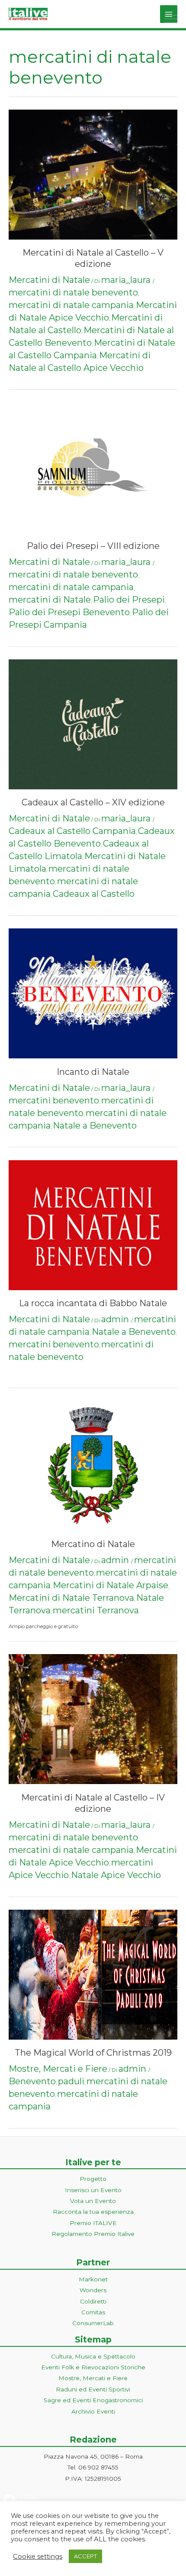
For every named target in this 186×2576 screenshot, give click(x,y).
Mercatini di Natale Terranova (71, 1598)
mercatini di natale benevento (73, 292)
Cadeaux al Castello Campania (72, 831)
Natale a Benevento (95, 1126)
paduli (71, 2081)
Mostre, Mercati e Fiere (58, 2069)
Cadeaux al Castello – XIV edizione (93, 802)
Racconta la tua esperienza (93, 2212)
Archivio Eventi (93, 2411)
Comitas (93, 2312)
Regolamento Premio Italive (93, 2234)
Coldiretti (93, 2301)
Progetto (93, 2179)
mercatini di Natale (50, 600)
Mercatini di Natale (49, 280)
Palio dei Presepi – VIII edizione (93, 546)
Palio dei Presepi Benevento (69, 612)
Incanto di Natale (93, 1072)
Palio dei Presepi (129, 600)
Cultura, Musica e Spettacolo (93, 2356)
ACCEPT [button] (85, 2556)
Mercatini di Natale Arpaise (111, 1585)
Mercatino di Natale (93, 1544)
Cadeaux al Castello (94, 894)
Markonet (93, 2279)
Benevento (32, 2081)
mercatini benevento (54, 1100)
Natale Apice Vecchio (116, 1875)
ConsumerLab (93, 2323)
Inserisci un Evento (93, 2190)
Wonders (93, 2290)
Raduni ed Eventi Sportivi (93, 2389)
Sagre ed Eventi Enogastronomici (93, 2400)
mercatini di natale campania (71, 305)
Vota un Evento (93, 2201)
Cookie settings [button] (38, 2557)
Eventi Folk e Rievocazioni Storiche (93, 2367)
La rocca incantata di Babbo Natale (93, 1303)
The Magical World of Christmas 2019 (93, 2053)
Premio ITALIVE (93, 2223)
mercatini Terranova (96, 1610)
